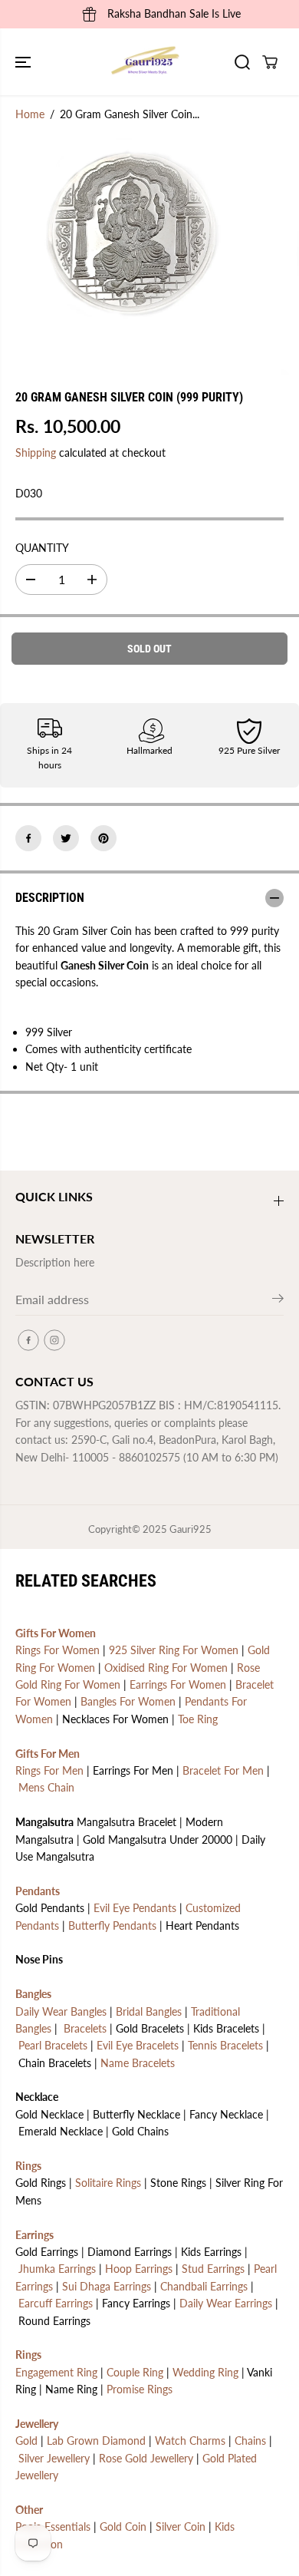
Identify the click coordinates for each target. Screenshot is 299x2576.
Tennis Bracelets (225, 2045)
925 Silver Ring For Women (174, 1650)
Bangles (33, 1994)
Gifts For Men (48, 1754)
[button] (25, 62)
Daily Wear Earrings (226, 2303)
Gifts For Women (56, 1633)
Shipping (36, 452)
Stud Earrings (213, 2269)
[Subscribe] (278, 1301)
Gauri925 (191, 1529)
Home (30, 114)
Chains (250, 2441)
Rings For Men (49, 1770)
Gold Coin (123, 2526)
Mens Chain (46, 1787)
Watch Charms (190, 2441)
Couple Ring (135, 2372)
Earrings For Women (178, 1684)
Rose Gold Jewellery (146, 2458)
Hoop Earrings (139, 2269)
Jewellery (37, 2424)
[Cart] (270, 62)
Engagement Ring (56, 2372)
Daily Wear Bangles (61, 2011)
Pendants (38, 1891)
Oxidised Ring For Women (166, 1668)
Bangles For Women (128, 1701)
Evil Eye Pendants (135, 1908)
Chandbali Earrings (204, 2286)
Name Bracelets (138, 2063)
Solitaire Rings (108, 2183)
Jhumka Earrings (57, 2269)
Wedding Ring (205, 2372)
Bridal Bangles (149, 2011)
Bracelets (85, 2028)
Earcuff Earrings (56, 2303)
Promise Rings (140, 2389)
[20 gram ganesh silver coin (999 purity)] (135, 234)
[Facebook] (28, 838)
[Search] (242, 62)
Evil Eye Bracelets (138, 2045)
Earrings (34, 2235)
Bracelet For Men (223, 1770)
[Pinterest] (103, 838)
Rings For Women (58, 1650)
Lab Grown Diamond (96, 2441)
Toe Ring (198, 1719)
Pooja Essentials (53, 2526)
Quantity (42, 548)
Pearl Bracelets (53, 2045)
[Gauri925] (146, 62)
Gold (26, 2441)
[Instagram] (54, 1340)
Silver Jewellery (54, 2458)
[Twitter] (66, 838)
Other (29, 2510)
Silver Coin (181, 2526)
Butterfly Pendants (112, 1925)
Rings (28, 2166)
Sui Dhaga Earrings (107, 2286)
